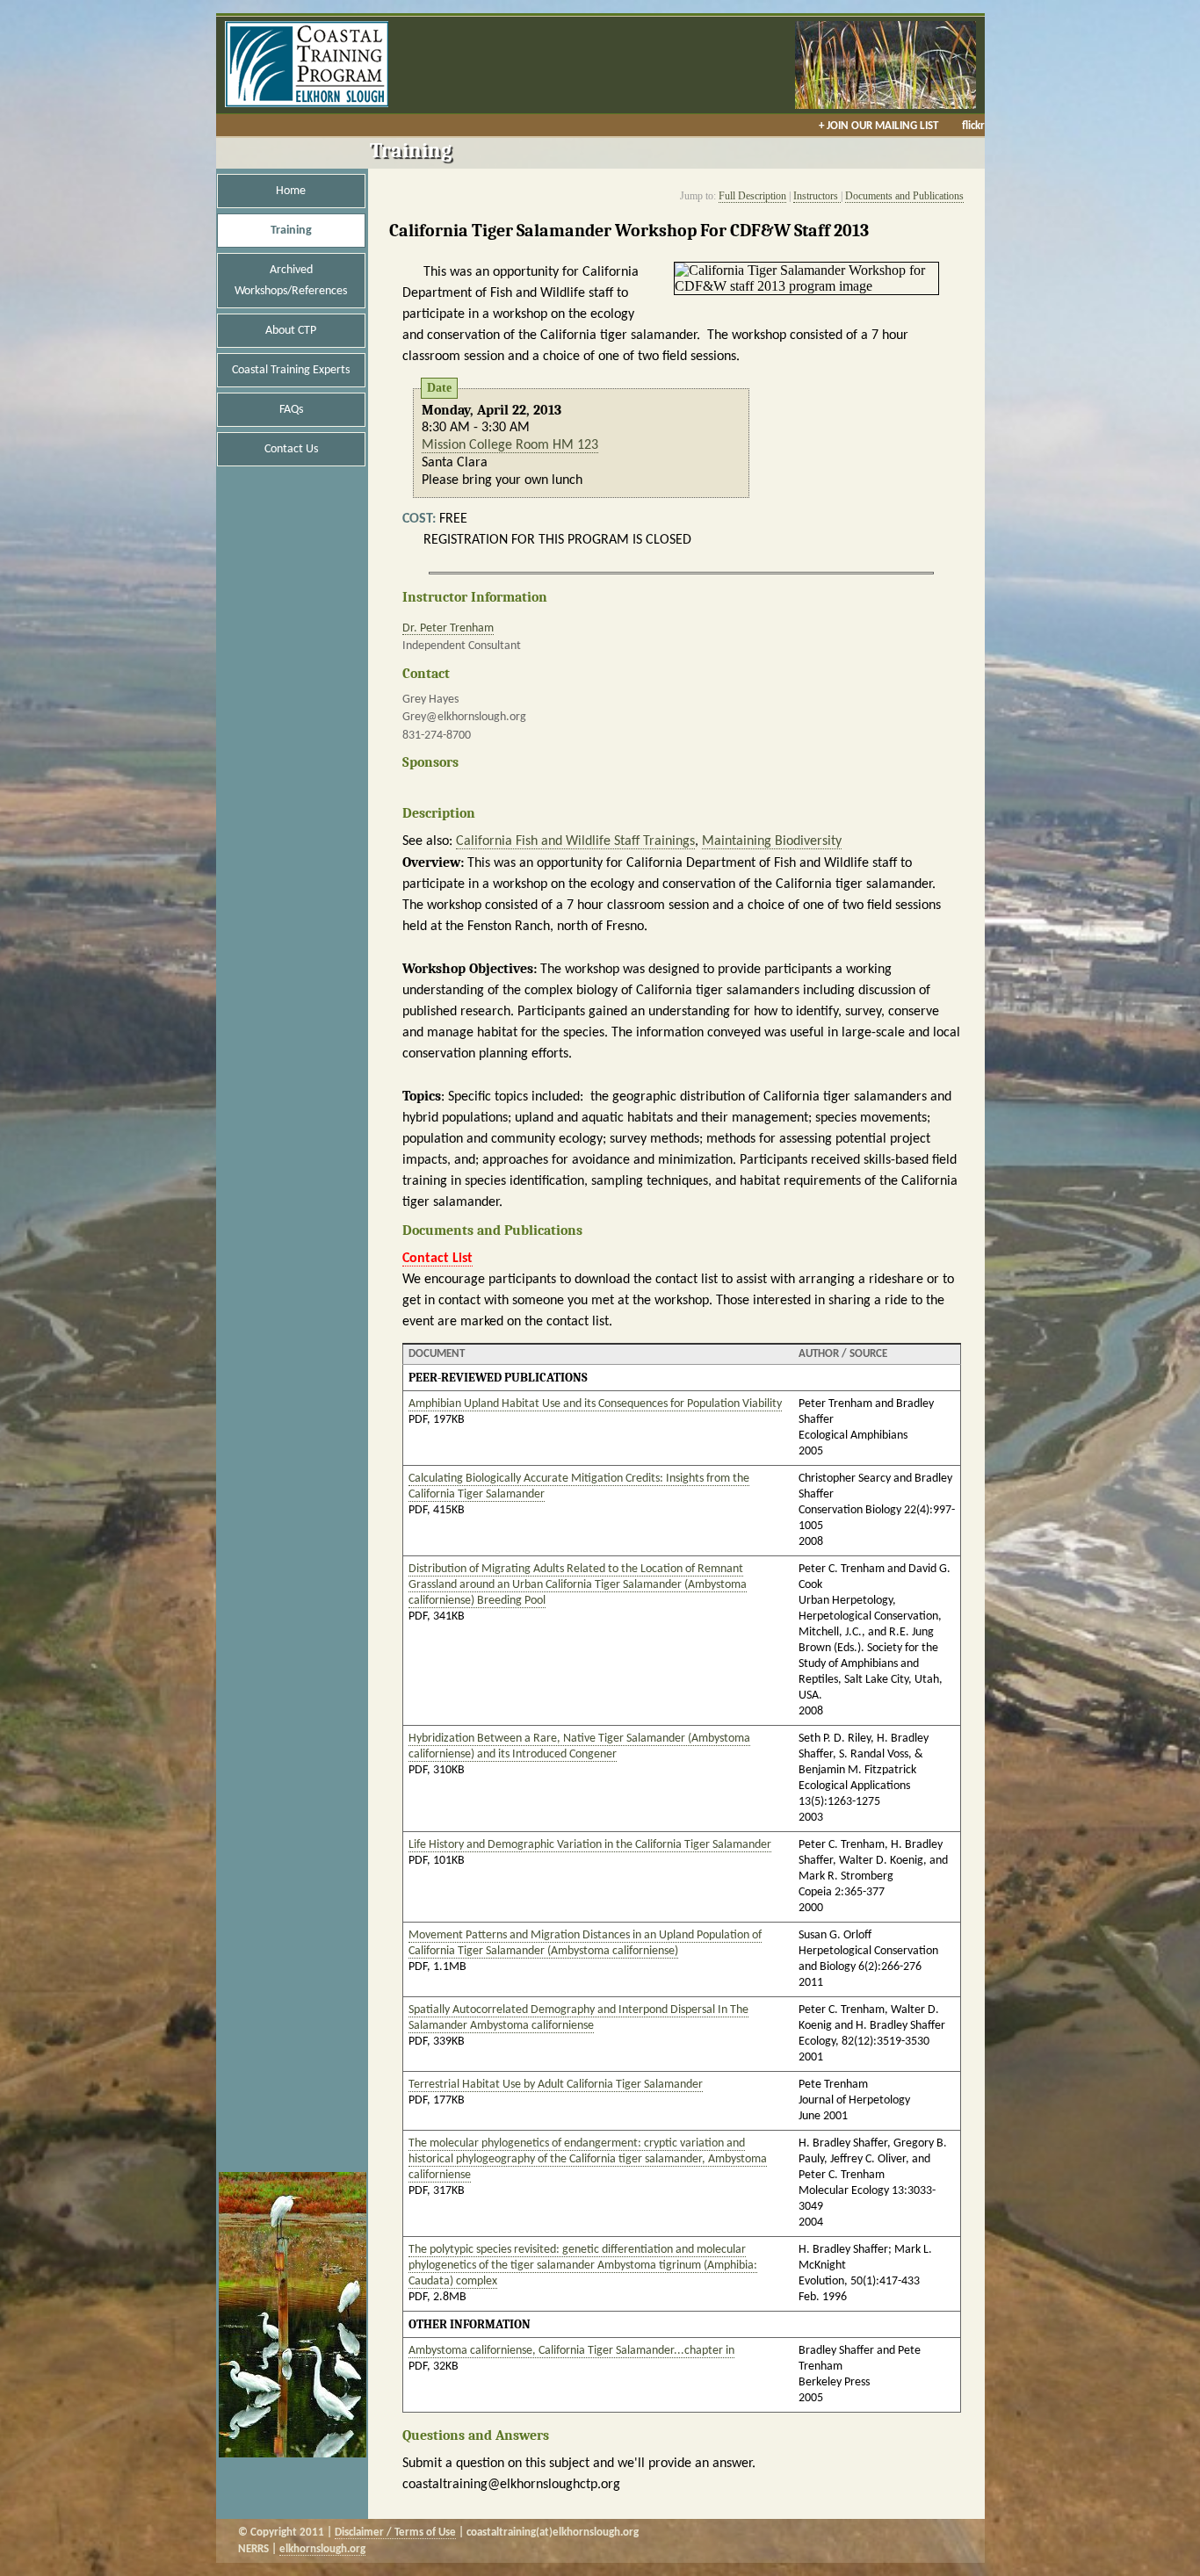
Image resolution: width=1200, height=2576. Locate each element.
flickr (973, 126)
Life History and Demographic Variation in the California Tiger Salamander (590, 1845)
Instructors (817, 196)
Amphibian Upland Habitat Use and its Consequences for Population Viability (595, 1404)
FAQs (291, 410)
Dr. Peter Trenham (448, 628)
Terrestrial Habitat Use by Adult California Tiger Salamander (556, 2085)
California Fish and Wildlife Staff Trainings (575, 841)
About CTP (291, 331)
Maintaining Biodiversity (772, 841)
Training (291, 231)
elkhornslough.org (322, 2549)
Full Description (752, 196)
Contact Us (291, 449)
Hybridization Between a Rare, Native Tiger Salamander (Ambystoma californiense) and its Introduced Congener (579, 1746)
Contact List (437, 1259)
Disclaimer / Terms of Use (395, 2533)
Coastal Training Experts (291, 370)
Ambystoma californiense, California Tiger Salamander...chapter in (571, 2351)
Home (291, 191)
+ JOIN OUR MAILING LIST (878, 126)
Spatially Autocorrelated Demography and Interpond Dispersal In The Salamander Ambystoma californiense (578, 2018)
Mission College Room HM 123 (510, 445)
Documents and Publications (904, 196)
